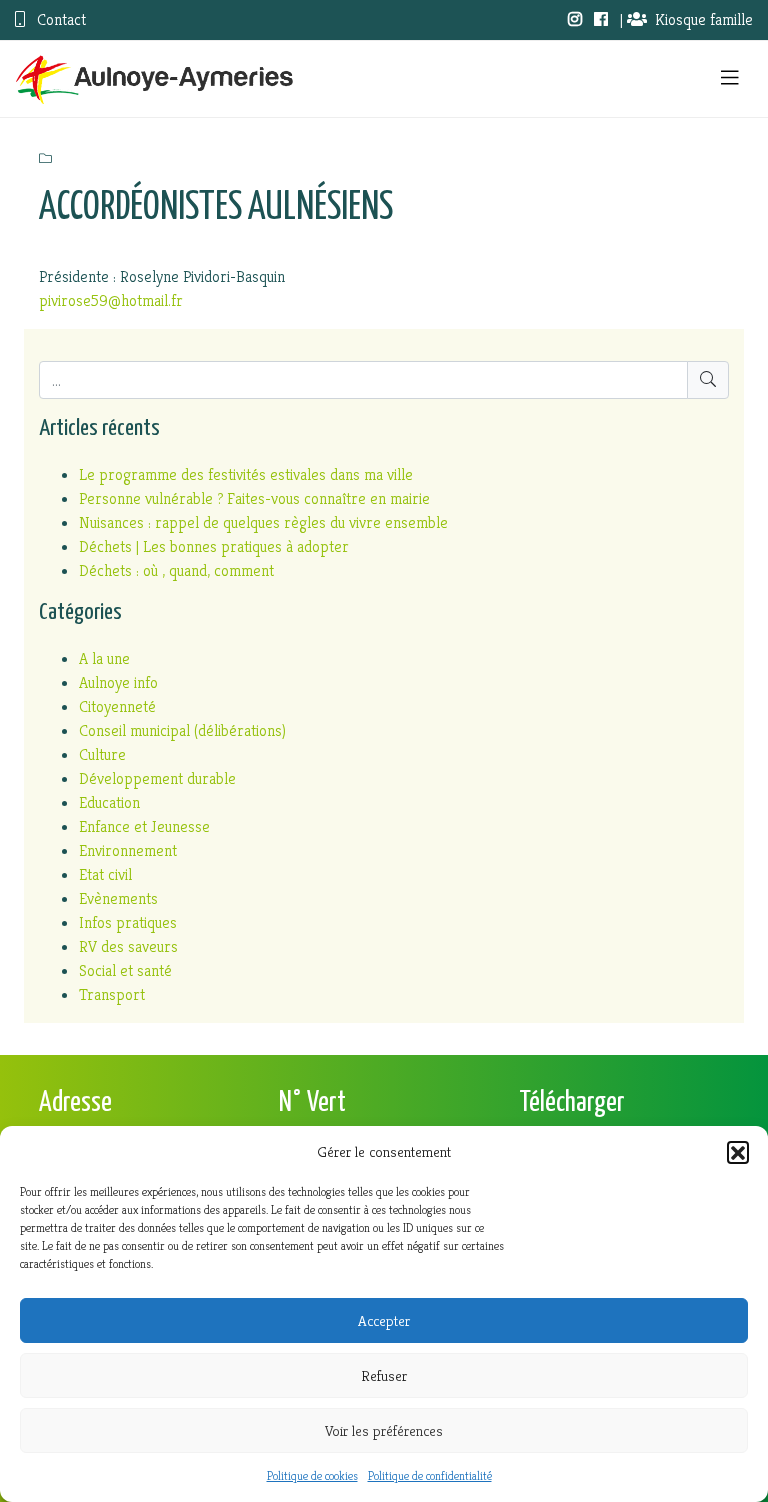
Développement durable (157, 778)
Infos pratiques (128, 922)
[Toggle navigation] (730, 78)
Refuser (384, 1375)
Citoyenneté (117, 706)
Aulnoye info (118, 682)
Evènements (118, 898)
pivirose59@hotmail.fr (111, 300)
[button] (738, 1152)
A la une (104, 658)
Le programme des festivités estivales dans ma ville (246, 474)
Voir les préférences (384, 1430)
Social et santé (125, 970)
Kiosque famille (704, 19)
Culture (102, 754)
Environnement (128, 850)
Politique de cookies (312, 1475)
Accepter (384, 1320)
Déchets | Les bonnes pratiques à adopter (214, 546)
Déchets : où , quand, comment (176, 570)
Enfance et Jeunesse (144, 826)
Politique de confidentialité (430, 1475)
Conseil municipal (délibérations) (182, 730)
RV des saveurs (128, 946)
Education (109, 802)
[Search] (708, 380)
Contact (59, 19)
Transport (112, 994)
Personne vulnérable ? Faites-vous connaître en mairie (254, 498)
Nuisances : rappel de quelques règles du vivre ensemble (263, 522)
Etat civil (105, 874)
